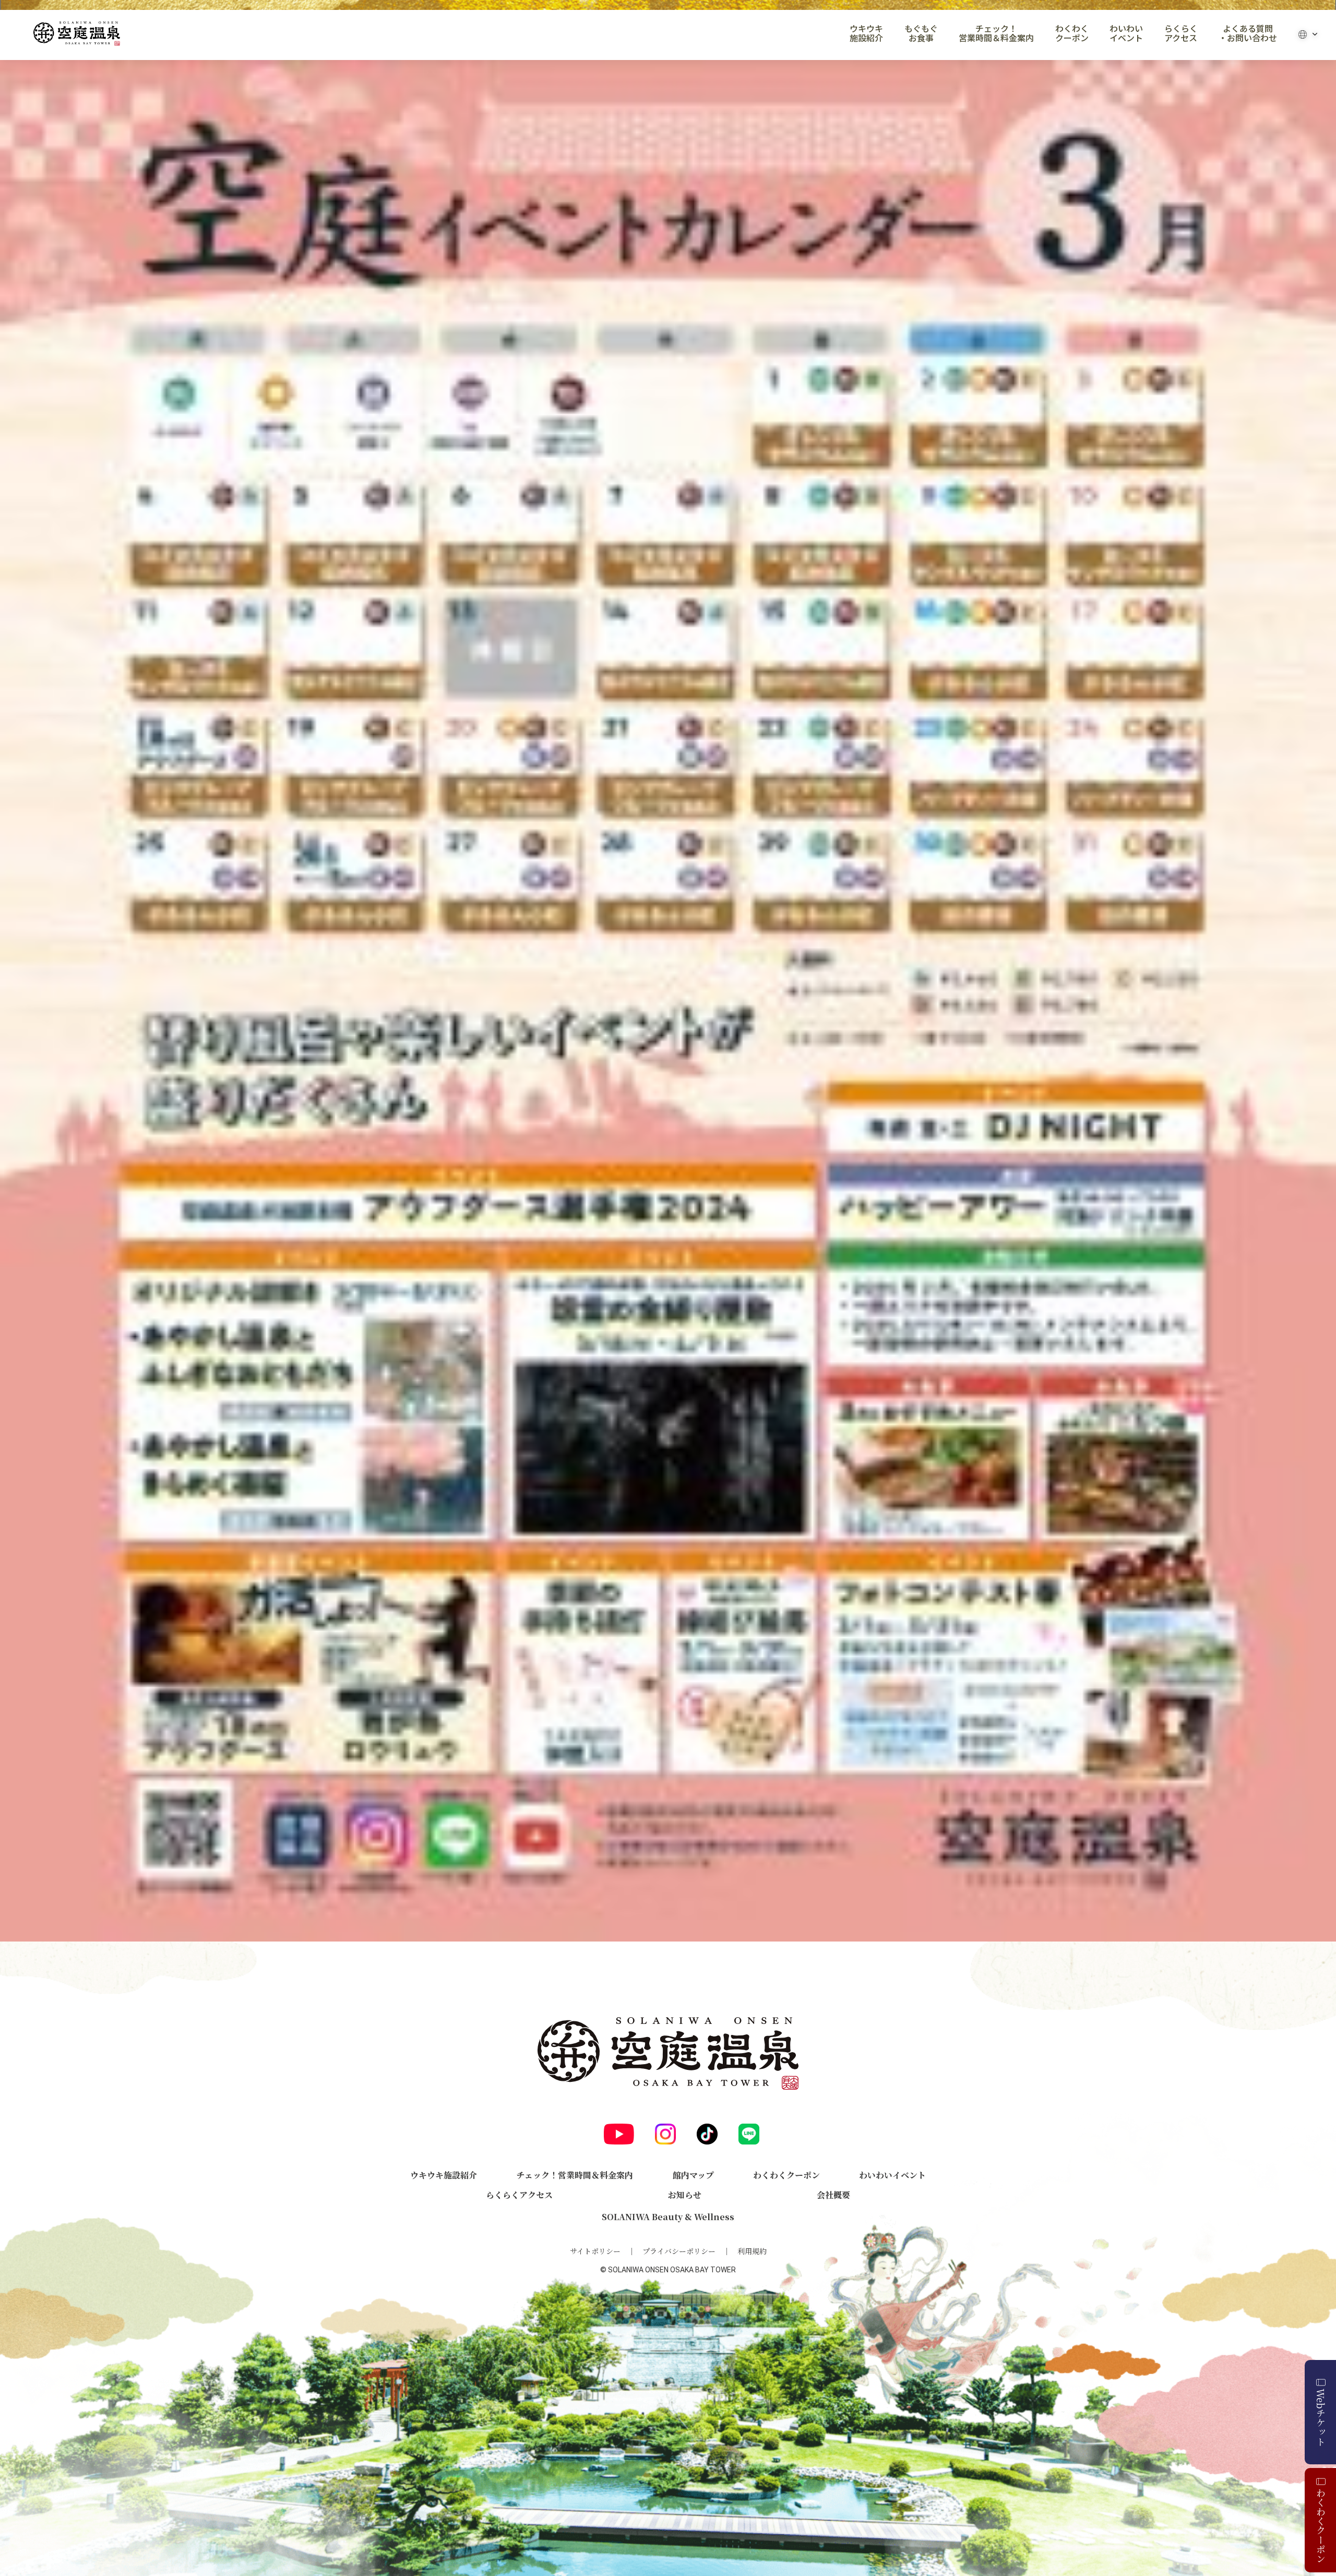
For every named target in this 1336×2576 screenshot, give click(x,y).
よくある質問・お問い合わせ (1248, 33)
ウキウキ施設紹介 (866, 33)
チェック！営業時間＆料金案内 (996, 33)
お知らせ (685, 2195)
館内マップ (693, 2175)
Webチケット (1321, 2417)
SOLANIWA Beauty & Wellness (668, 2217)
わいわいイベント (1126, 33)
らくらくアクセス (1181, 33)
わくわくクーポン (1072, 33)
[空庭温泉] (77, 34)
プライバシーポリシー (679, 2251)
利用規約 (752, 2251)
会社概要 (833, 2195)
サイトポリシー (595, 2251)
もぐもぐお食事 (921, 33)
